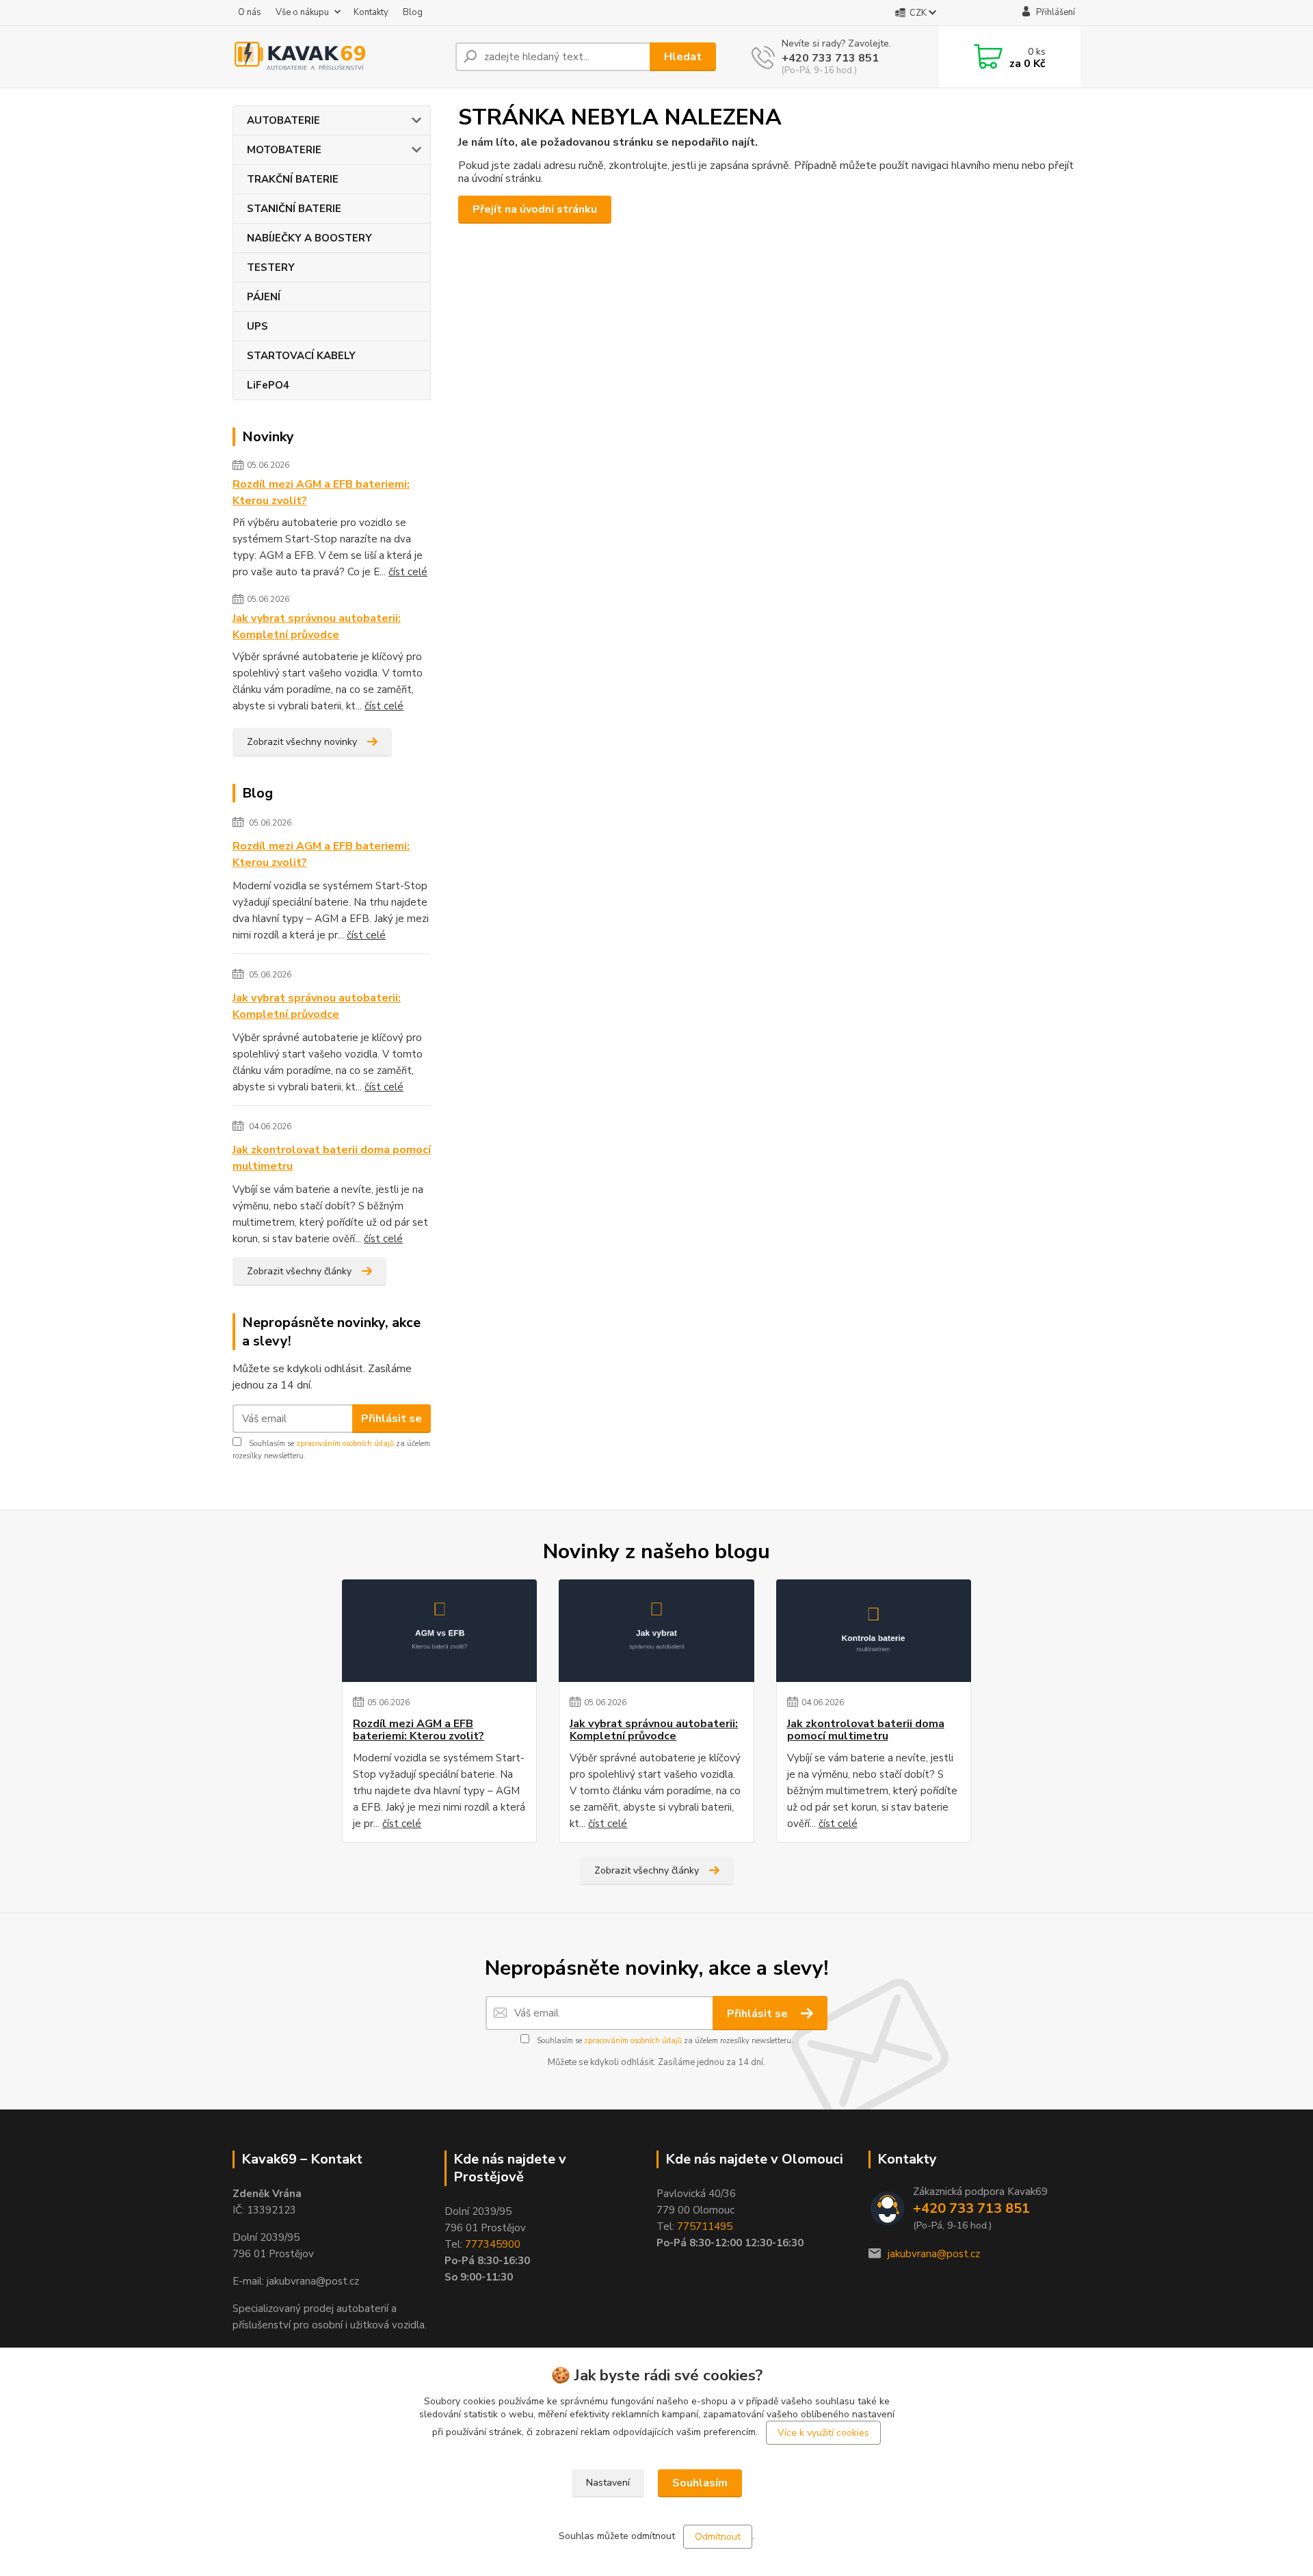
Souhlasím (700, 2483)
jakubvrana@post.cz (934, 2254)
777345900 (493, 2244)
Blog (413, 12)
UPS (257, 326)
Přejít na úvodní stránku (535, 209)
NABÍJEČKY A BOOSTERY (309, 238)
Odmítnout (718, 2537)
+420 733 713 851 (830, 58)
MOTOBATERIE (284, 150)
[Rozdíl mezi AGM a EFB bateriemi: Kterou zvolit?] (439, 1631)
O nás (250, 12)
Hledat (683, 57)
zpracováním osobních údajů (345, 1444)
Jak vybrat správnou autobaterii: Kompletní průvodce (317, 627)
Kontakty (371, 12)
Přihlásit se (392, 1419)
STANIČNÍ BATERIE (294, 209)
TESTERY (271, 267)
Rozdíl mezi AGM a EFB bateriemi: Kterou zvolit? (321, 492)
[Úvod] (339, 57)
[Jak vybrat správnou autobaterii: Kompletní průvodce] (656, 1631)
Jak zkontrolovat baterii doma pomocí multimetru (332, 1158)
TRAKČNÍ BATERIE (293, 179)
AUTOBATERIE (283, 120)
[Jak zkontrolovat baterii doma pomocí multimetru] (874, 1631)
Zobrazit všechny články (299, 1271)
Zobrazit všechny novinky (302, 742)
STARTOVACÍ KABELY (301, 356)
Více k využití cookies (823, 2433)
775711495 (705, 2226)
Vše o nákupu (302, 12)
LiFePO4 (268, 385)
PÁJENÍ (264, 297)
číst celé (408, 572)
